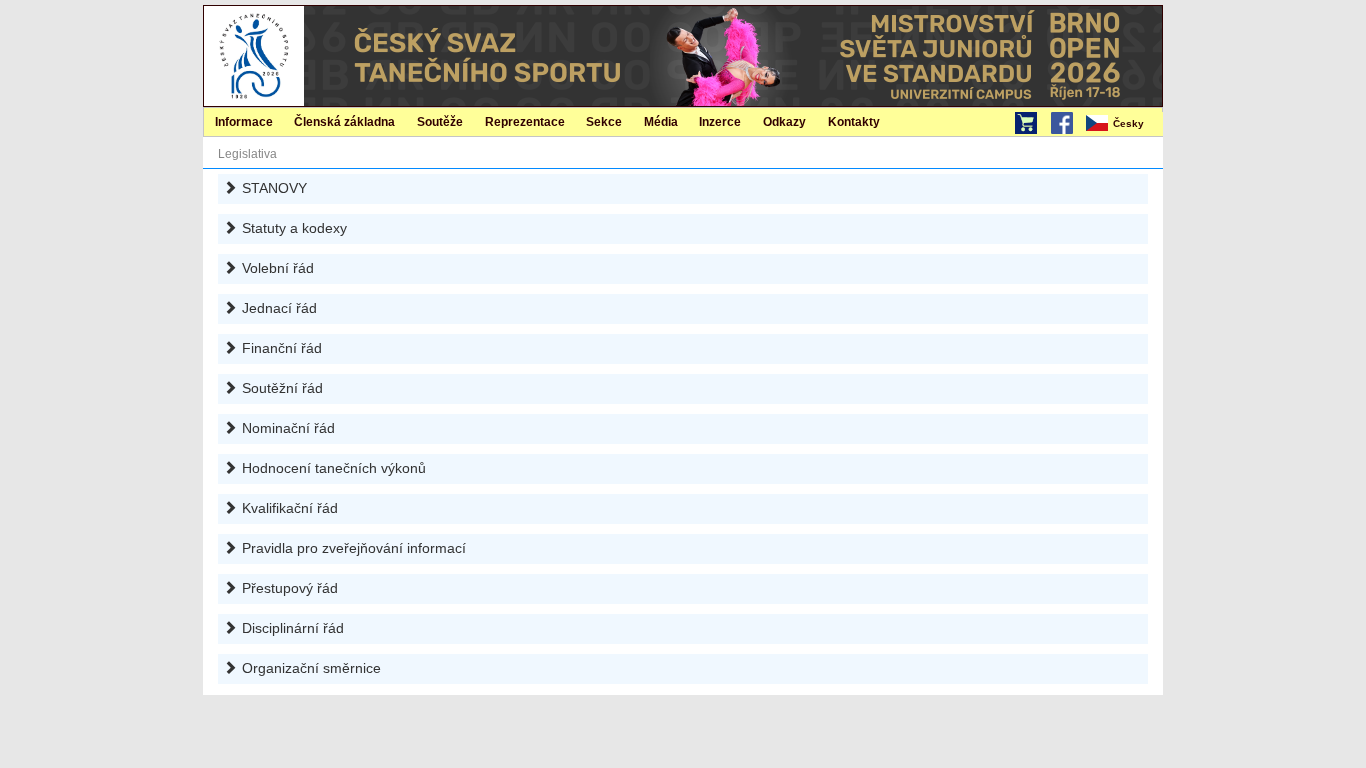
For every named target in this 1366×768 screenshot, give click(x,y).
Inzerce (720, 122)
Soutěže (440, 122)
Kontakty (854, 122)
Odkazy (784, 122)
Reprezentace (525, 122)
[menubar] (1123, 124)
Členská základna (344, 122)
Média (661, 122)
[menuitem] (1123, 124)
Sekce (604, 122)
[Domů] (254, 55)
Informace (244, 122)
